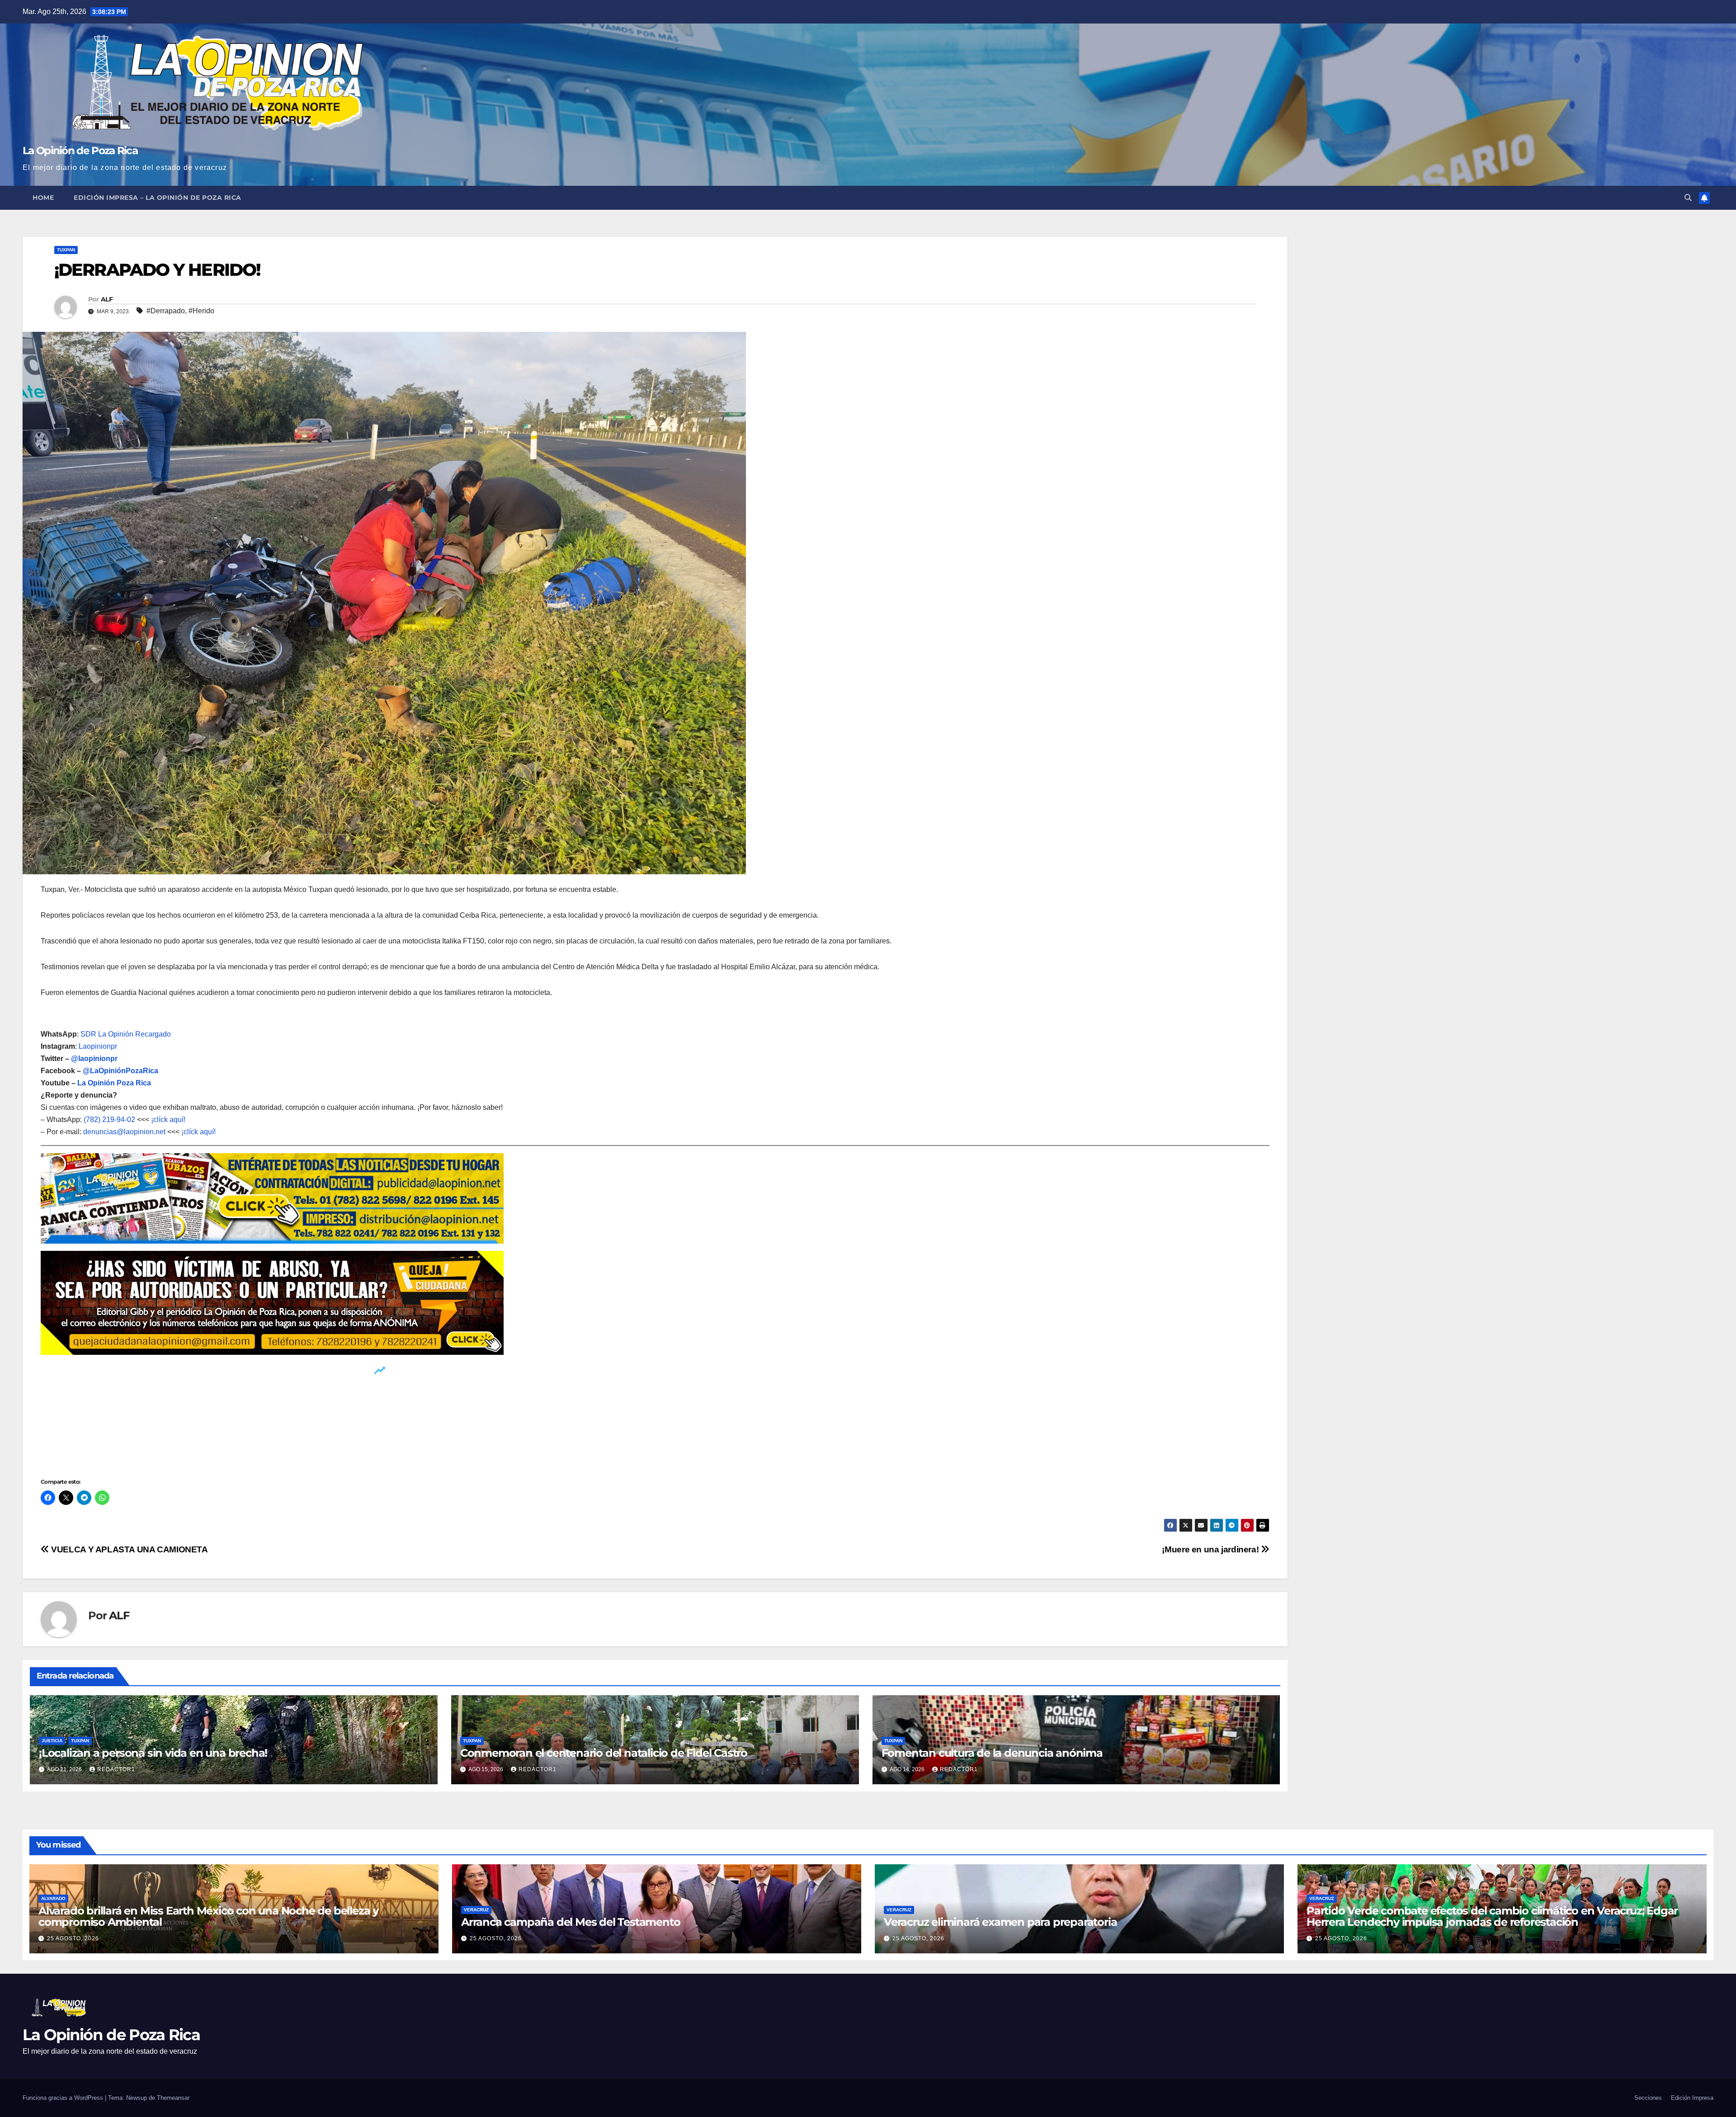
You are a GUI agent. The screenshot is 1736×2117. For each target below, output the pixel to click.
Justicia (52, 1741)
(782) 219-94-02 (109, 1120)
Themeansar (173, 2098)
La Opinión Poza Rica (114, 1083)
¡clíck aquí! (168, 1120)
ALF (107, 299)
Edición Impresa (1692, 2098)
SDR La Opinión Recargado (126, 1034)
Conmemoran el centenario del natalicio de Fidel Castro (604, 1753)
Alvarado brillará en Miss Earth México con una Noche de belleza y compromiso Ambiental (208, 1916)
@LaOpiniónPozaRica (120, 1071)
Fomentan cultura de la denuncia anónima (992, 1753)
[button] (1688, 198)
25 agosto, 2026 (73, 1938)
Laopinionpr (99, 1046)
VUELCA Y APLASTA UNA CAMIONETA (129, 1549)
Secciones (1648, 2098)
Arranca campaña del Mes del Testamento (571, 1922)
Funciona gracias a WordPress (64, 2098)
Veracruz (476, 1910)
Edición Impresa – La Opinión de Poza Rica (158, 198)
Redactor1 (116, 1769)
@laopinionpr (94, 1058)
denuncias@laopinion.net (124, 1132)
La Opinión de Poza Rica (80, 151)
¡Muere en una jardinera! (1211, 1549)
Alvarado (53, 1898)
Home (43, 198)
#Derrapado (166, 311)
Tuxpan (66, 250)
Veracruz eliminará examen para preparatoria (1000, 1922)
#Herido (201, 311)
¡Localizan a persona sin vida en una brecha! (154, 1753)
